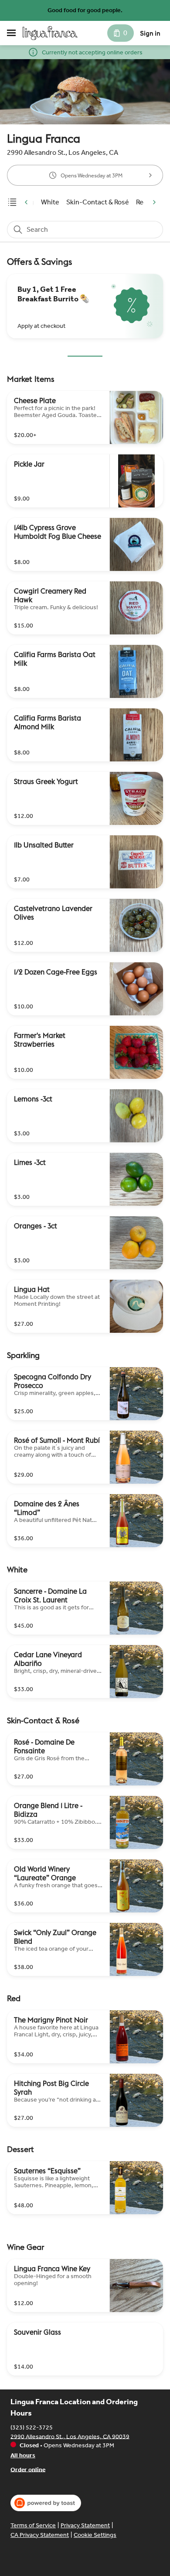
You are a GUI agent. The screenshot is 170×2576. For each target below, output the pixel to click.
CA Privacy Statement (40, 2535)
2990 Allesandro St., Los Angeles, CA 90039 (70, 2436)
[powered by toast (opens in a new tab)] (46, 2503)
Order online (28, 2469)
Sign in (150, 33)
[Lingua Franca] (50, 33)
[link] (50, 202)
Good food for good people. (85, 10)
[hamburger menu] (11, 33)
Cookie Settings (95, 2535)
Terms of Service (33, 2525)
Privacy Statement (85, 2525)
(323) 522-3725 (32, 2427)
